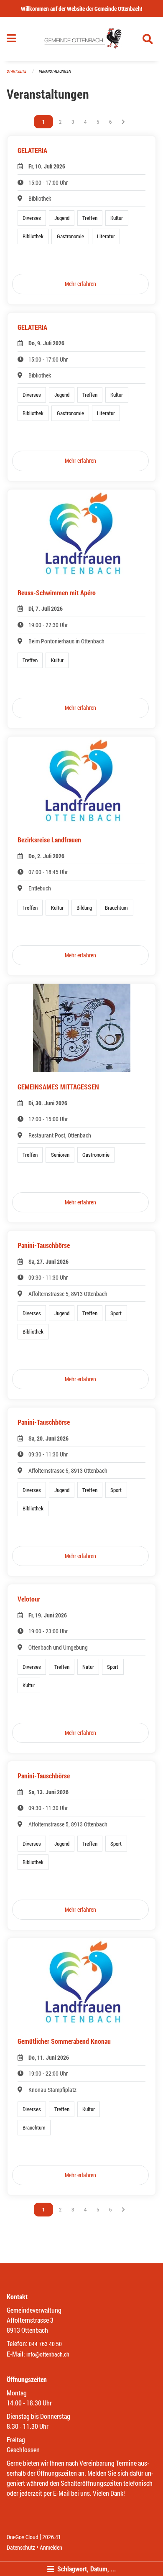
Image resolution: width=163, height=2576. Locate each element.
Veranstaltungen (55, 71)
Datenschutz (21, 2547)
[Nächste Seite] (123, 122)
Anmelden (51, 2547)
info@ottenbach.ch (48, 2354)
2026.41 (52, 2537)
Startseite (17, 71)
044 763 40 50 (45, 2344)
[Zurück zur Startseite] (82, 39)
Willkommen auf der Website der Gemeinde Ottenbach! (81, 9)
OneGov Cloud (23, 2537)
